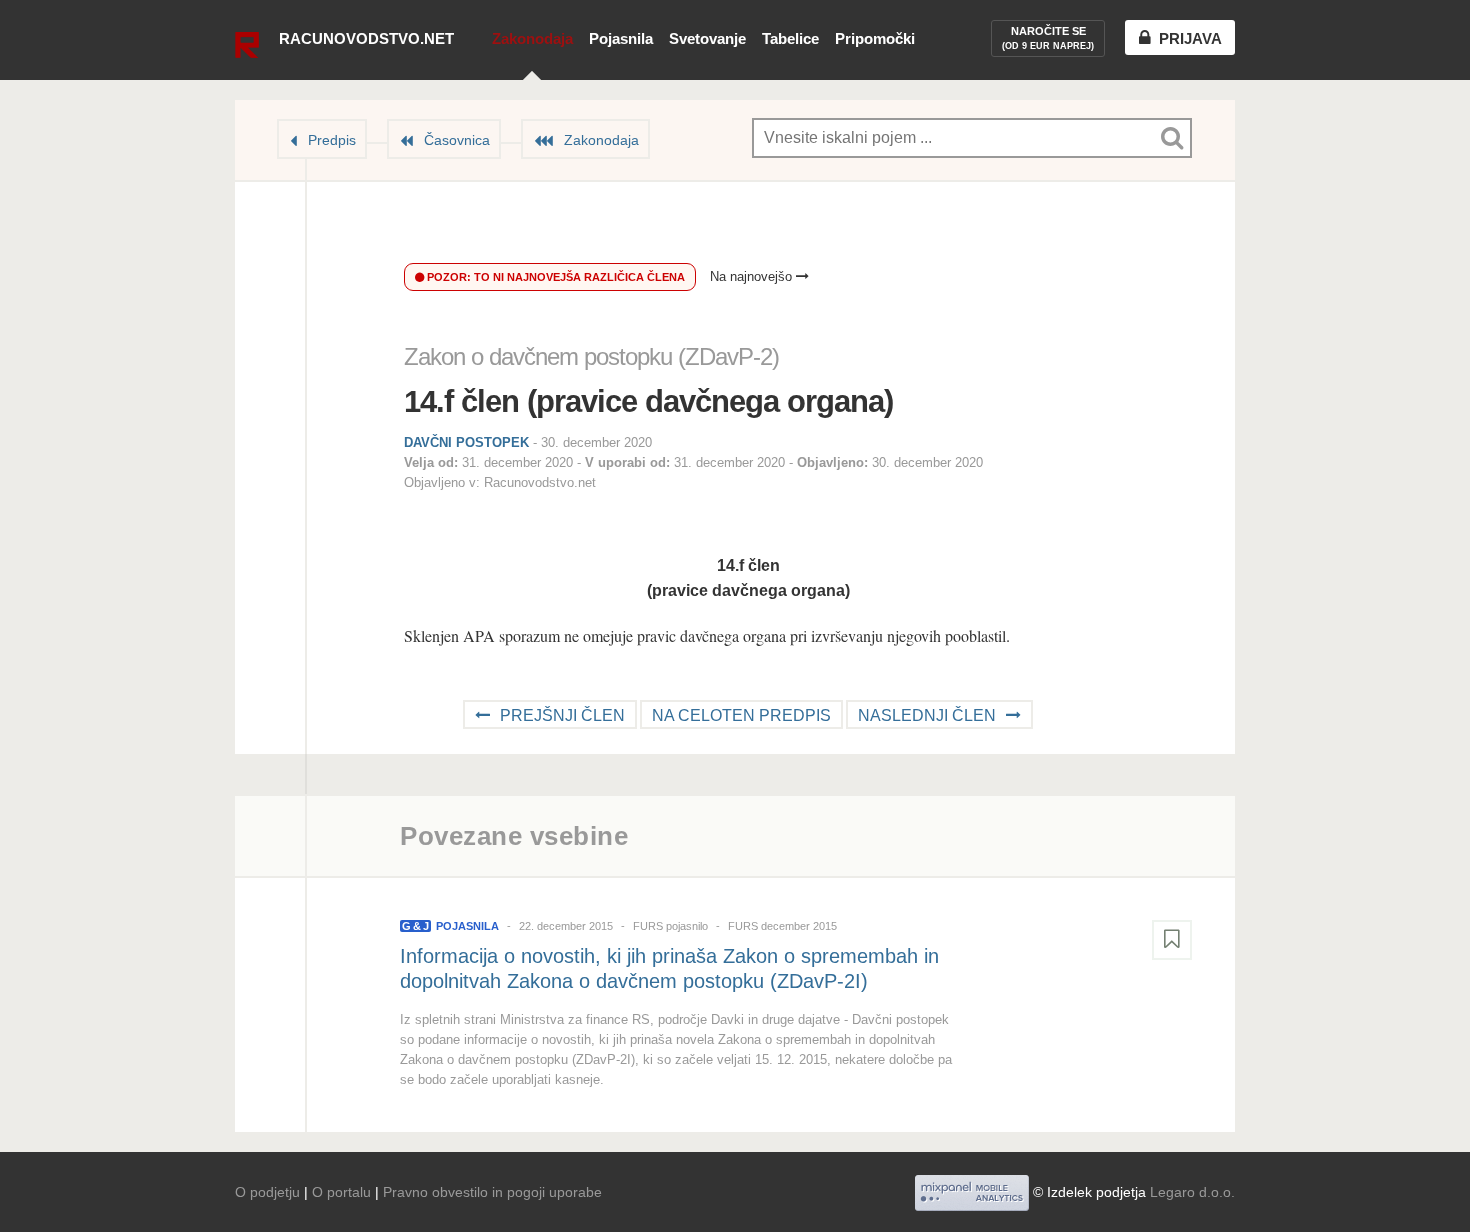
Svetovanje (707, 38)
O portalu (341, 1192)
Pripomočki (875, 38)
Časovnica (457, 140)
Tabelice (790, 38)
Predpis (332, 140)
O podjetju (267, 1192)
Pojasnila (621, 38)
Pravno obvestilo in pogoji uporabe (492, 1192)
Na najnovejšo (753, 276)
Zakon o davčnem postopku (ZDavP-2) (591, 356)
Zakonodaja (532, 38)
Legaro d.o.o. (1192, 1192)
